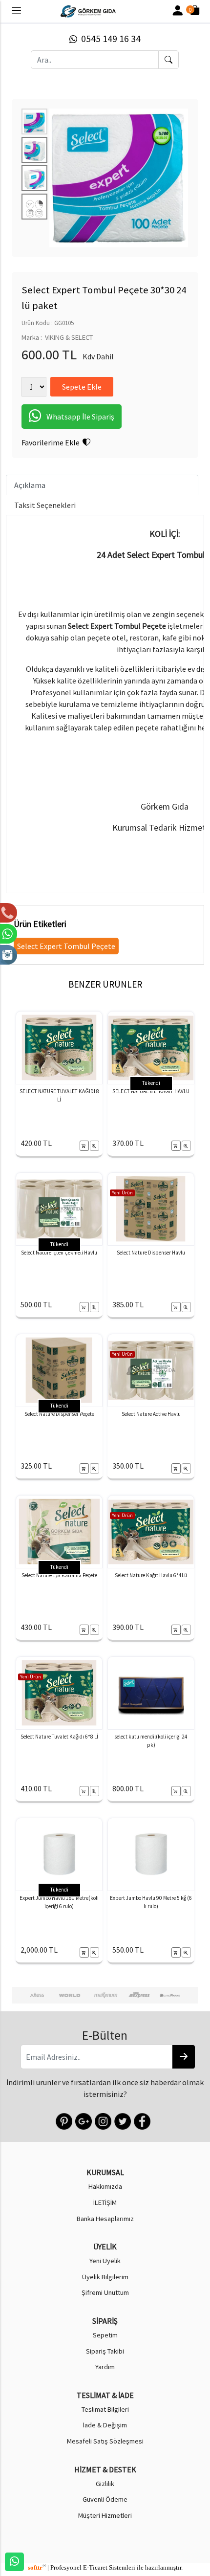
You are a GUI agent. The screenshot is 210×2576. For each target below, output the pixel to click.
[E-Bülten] (184, 2057)
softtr (37, 2568)
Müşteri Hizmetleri (105, 2515)
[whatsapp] (14, 2562)
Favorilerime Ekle (52, 442)
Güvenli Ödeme (105, 2499)
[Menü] (16, 13)
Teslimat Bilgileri (105, 2409)
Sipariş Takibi (105, 2351)
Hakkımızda (105, 2186)
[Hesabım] (178, 11)
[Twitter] (122, 2120)
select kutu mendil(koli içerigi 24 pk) (151, 1741)
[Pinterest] (63, 2120)
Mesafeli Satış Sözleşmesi (105, 2441)
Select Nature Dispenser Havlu (151, 1253)
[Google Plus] (83, 2120)
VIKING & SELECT (69, 337)
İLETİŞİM (105, 2202)
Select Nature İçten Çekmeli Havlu (59, 1253)
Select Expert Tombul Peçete (66, 946)
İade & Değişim (105, 2425)
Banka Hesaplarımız (105, 2219)
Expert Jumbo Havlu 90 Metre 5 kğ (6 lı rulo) (151, 1902)
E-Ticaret (95, 2568)
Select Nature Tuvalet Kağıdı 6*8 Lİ (59, 1737)
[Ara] (168, 60)
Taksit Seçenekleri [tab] (45, 505)
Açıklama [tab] (30, 485)
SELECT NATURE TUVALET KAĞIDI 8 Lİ (59, 1095)
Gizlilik (105, 2484)
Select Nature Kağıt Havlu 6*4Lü (151, 1575)
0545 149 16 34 (109, 39)
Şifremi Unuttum (105, 2292)
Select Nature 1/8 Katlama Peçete (59, 1575)
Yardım (105, 2367)
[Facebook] (141, 2120)
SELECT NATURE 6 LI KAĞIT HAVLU (151, 1091)
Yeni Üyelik (105, 2261)
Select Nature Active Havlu (151, 1414)
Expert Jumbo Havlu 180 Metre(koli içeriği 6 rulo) (59, 1902)
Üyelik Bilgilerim (105, 2277)
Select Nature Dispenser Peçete (59, 1414)
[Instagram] (102, 2120)
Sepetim (105, 2335)
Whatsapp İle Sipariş (80, 417)
